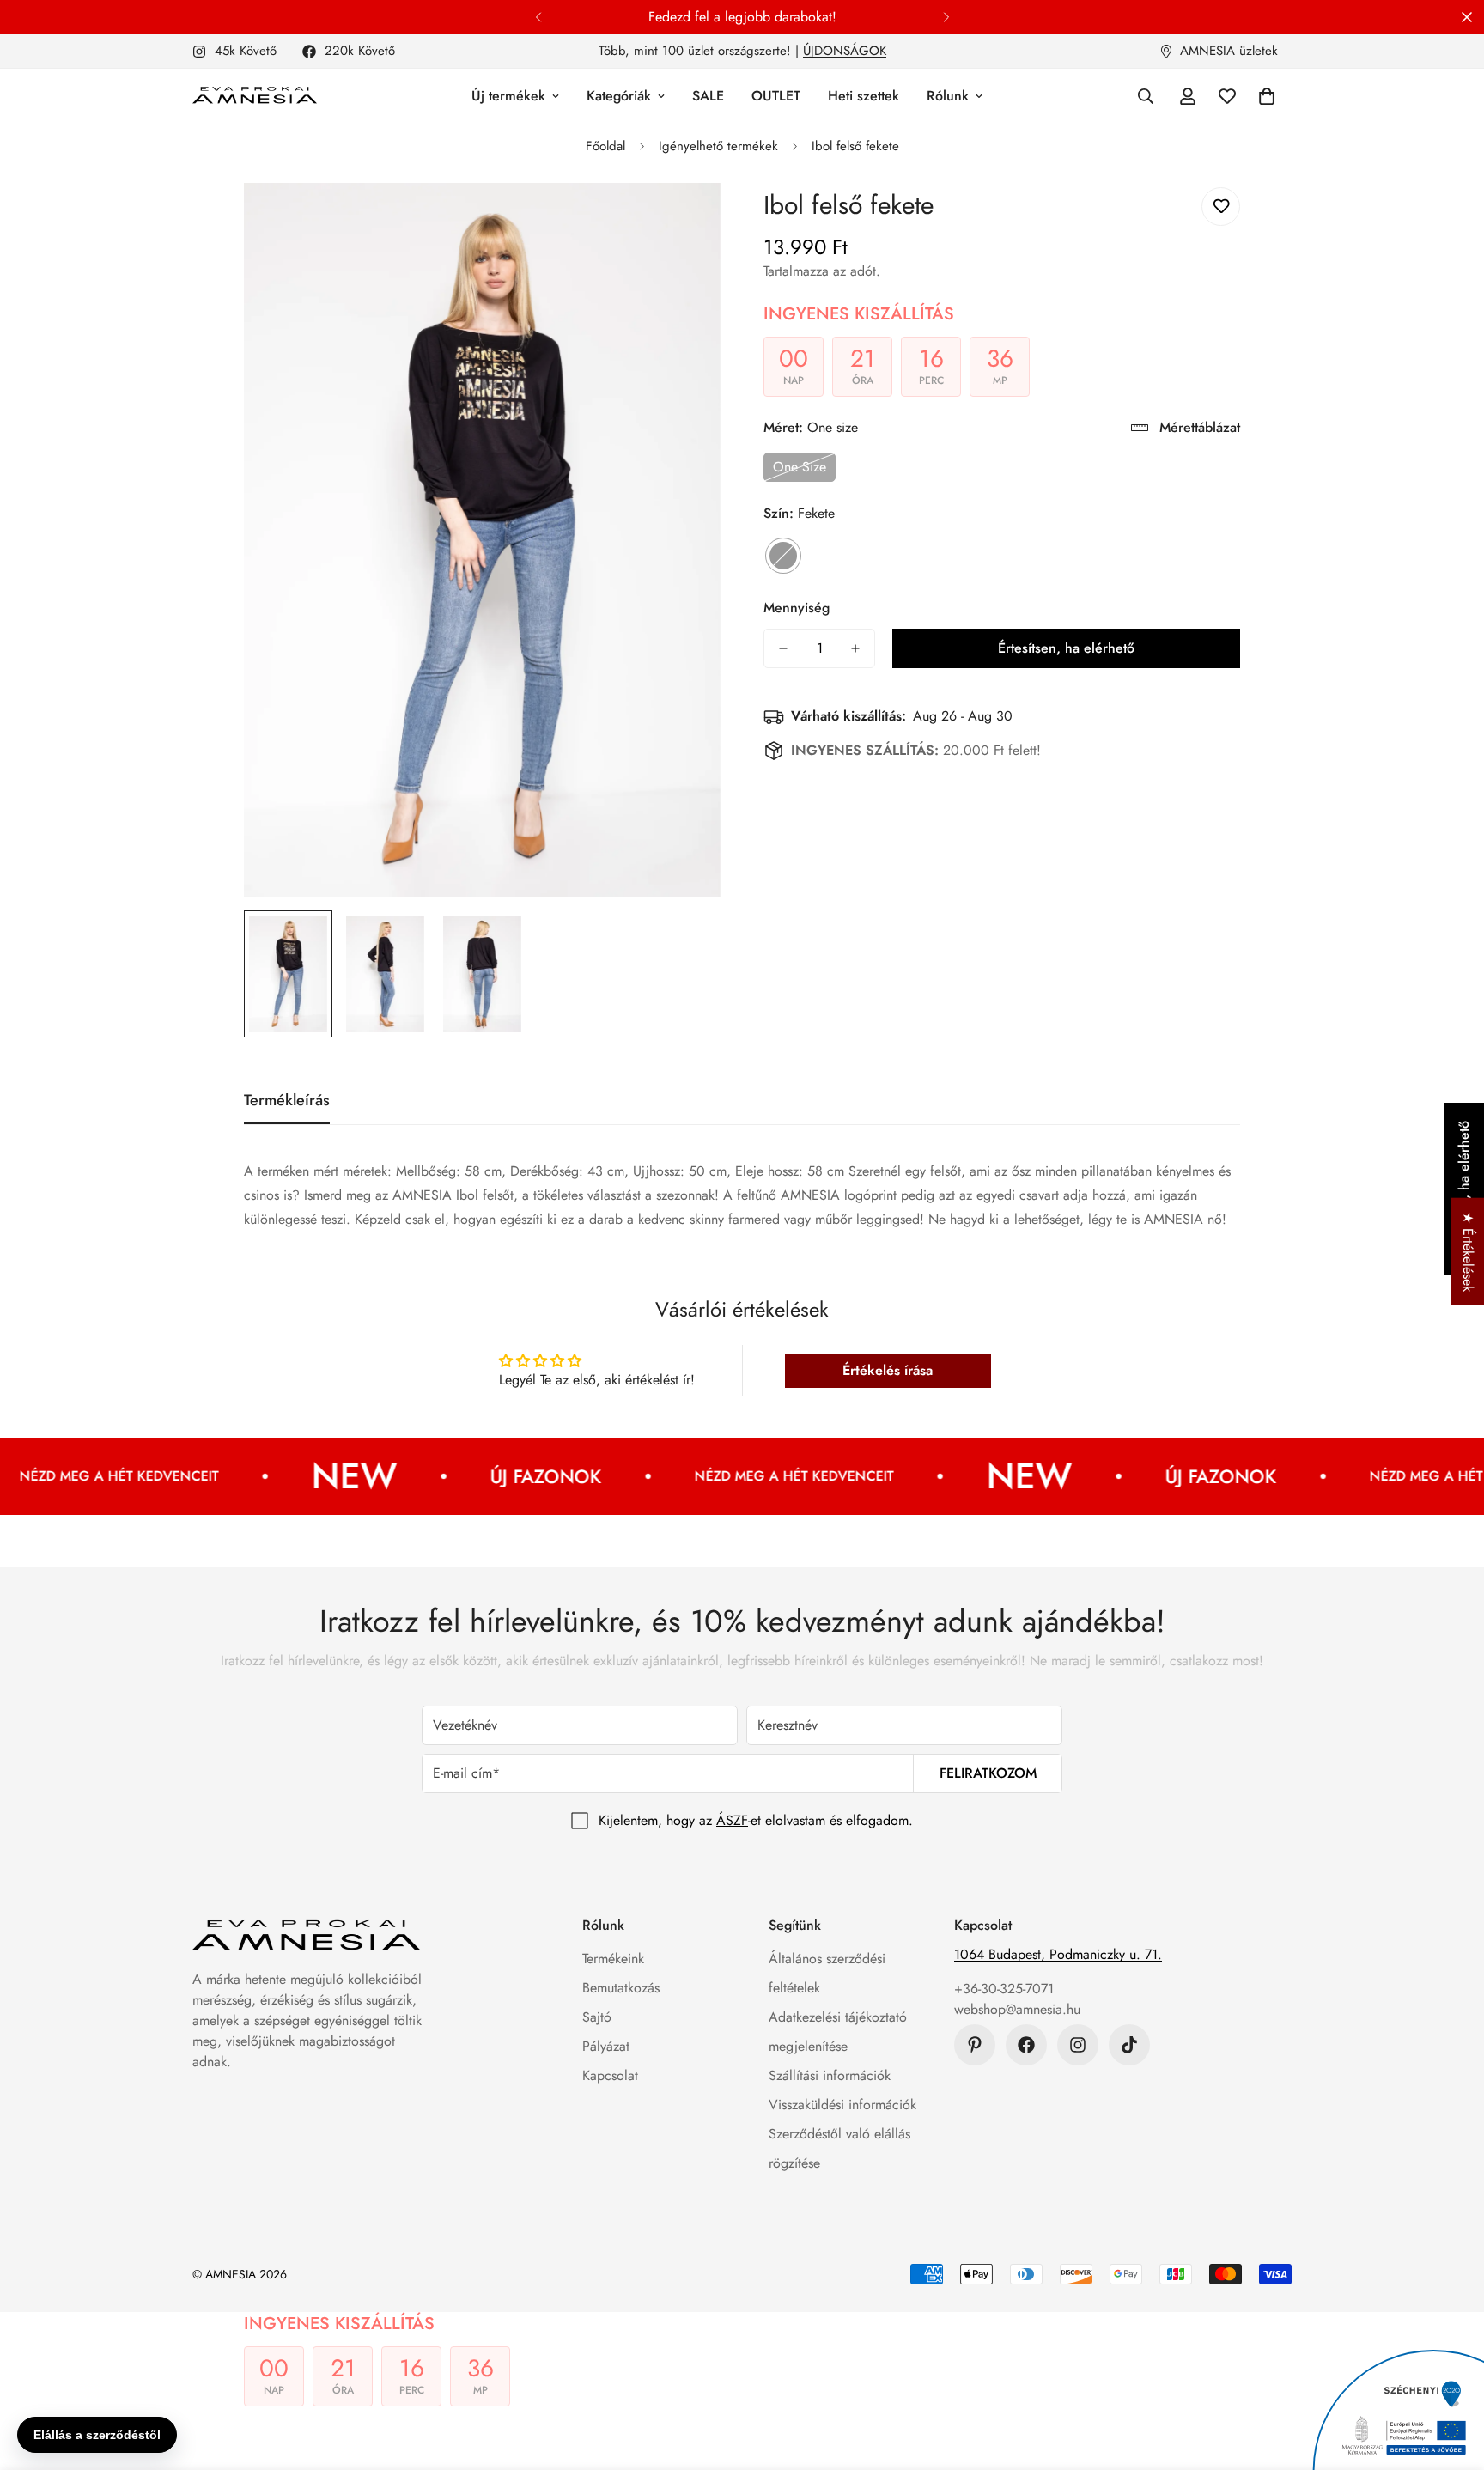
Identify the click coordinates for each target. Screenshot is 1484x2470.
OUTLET (776, 96)
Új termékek (508, 96)
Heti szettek (864, 96)
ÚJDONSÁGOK (845, 51)
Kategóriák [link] (619, 96)
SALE (708, 96)
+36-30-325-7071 (1004, 1989)
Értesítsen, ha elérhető (1066, 648)
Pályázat (606, 2046)
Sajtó (597, 2017)
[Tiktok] (1129, 2045)
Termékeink (613, 1959)
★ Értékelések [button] (1468, 1252)
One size (800, 467)
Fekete (783, 556)
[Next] (946, 17)
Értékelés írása (888, 1370)
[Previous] (538, 17)
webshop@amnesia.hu (1017, 2009)
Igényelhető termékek (718, 146)
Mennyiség (797, 608)
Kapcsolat (610, 2075)
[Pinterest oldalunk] (975, 2045)
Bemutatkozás (621, 1988)
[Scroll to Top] (1451, 2376)
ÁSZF (732, 1820)
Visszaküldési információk (842, 2105)
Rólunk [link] (948, 96)
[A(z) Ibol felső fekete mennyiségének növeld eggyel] (855, 648)
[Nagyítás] (684, 219)
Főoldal (605, 146)
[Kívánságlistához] (1221, 207)
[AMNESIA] (255, 96)
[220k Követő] (1026, 2045)
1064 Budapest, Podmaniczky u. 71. (1058, 1954)
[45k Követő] (1078, 2045)
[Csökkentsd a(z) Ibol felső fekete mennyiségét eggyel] (783, 648)
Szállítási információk (830, 2075)
